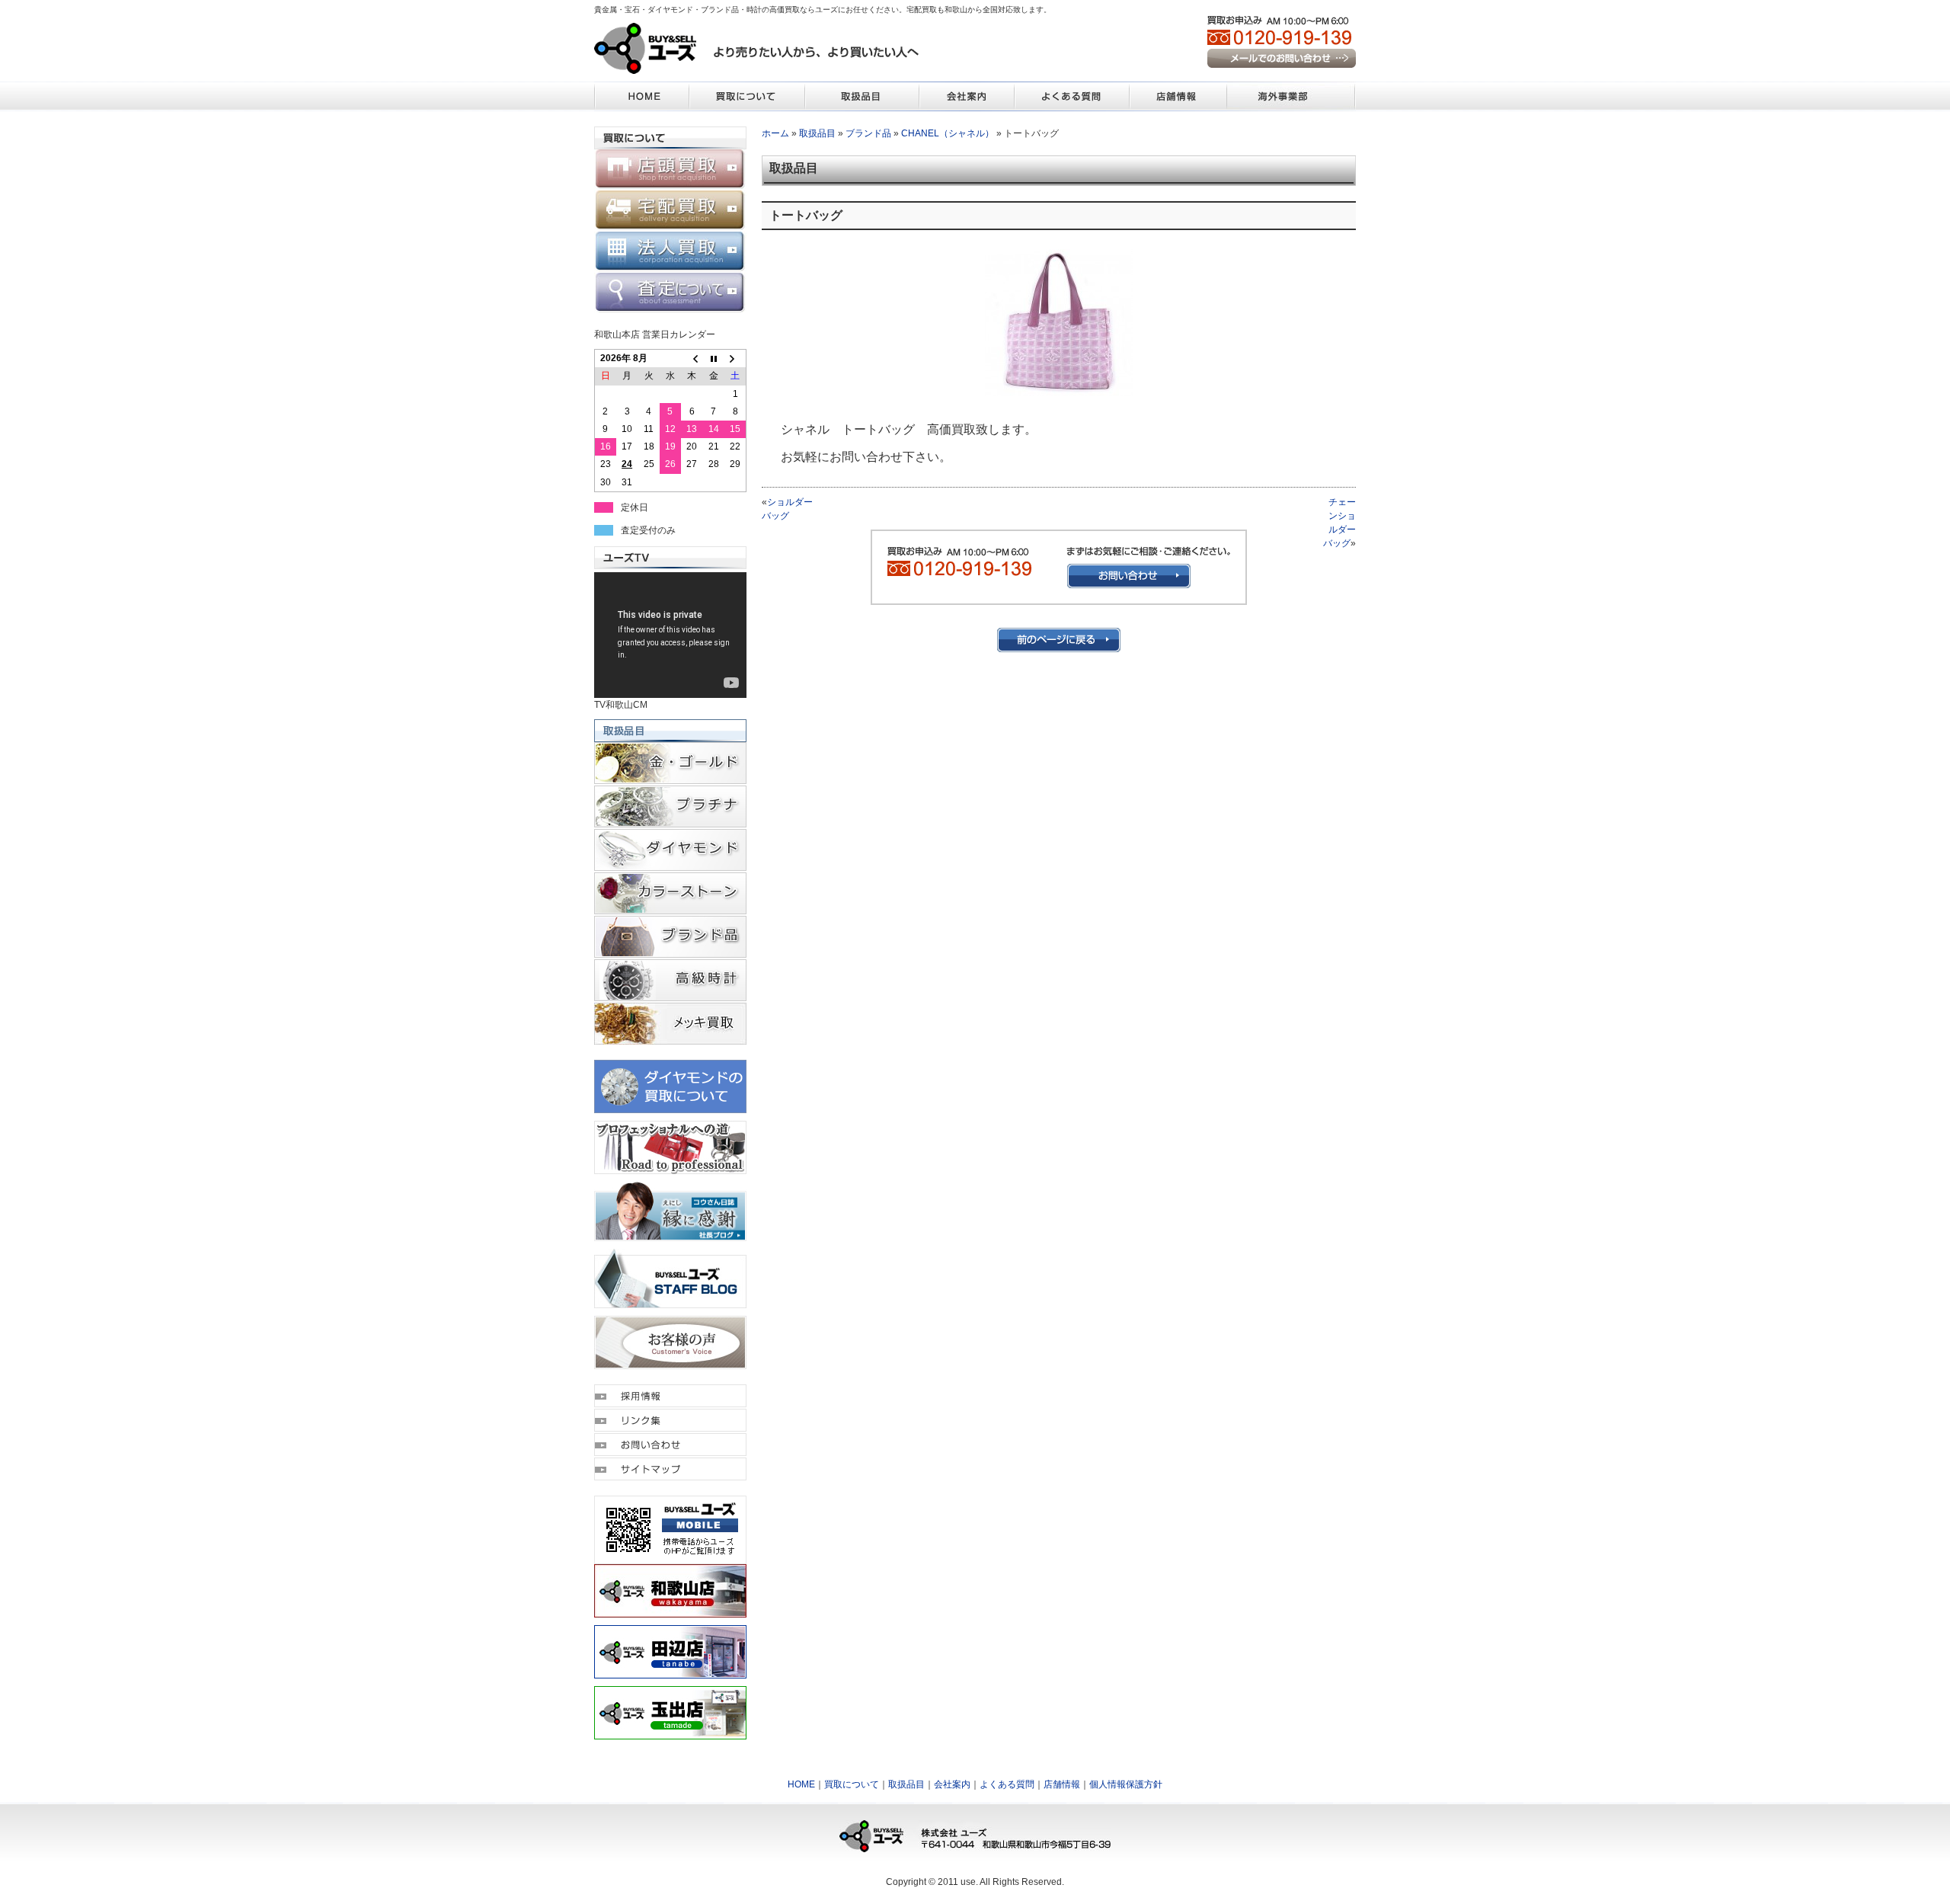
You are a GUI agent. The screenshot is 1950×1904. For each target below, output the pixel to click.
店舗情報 (1062, 1784)
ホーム (775, 133)
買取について (852, 1784)
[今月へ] (714, 359)
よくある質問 (1007, 1784)
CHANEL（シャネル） (948, 133)
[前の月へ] (692, 359)
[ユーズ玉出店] (670, 1733)
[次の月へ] (735, 359)
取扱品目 (817, 133)
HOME (801, 1784)
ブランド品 (868, 133)
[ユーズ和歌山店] (670, 1611)
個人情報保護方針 (1126, 1784)
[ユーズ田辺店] (670, 1672)
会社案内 (952, 1784)
